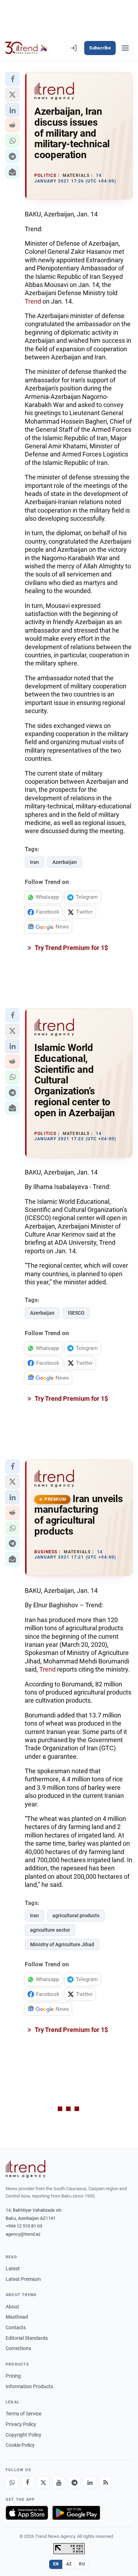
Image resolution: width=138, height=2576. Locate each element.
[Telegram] (74, 2482)
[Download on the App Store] (27, 2513)
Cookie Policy (20, 2445)
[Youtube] (59, 2482)
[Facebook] (28, 2482)
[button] (12, 79)
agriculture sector (50, 1930)
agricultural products (76, 1915)
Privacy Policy (21, 2424)
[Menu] (125, 48)
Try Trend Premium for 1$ (71, 948)
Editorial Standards (27, 2338)
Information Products (29, 2386)
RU (82, 2564)
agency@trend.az (23, 2234)
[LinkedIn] (90, 2482)
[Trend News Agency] (25, 2169)
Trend (33, 301)
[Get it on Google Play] (76, 2513)
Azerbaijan (65, 862)
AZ (69, 2564)
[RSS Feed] (105, 2482)
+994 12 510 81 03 (24, 2226)
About (12, 2307)
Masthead (17, 2317)
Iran (34, 862)
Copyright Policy (24, 2435)
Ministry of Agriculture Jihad (62, 1944)
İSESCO (76, 1313)
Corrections (18, 2348)
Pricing (13, 2376)
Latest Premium (23, 2279)
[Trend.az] (26, 48)
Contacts (16, 2327)
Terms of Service (24, 2414)
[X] (43, 2482)
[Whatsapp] (12, 2482)
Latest (13, 2269)
